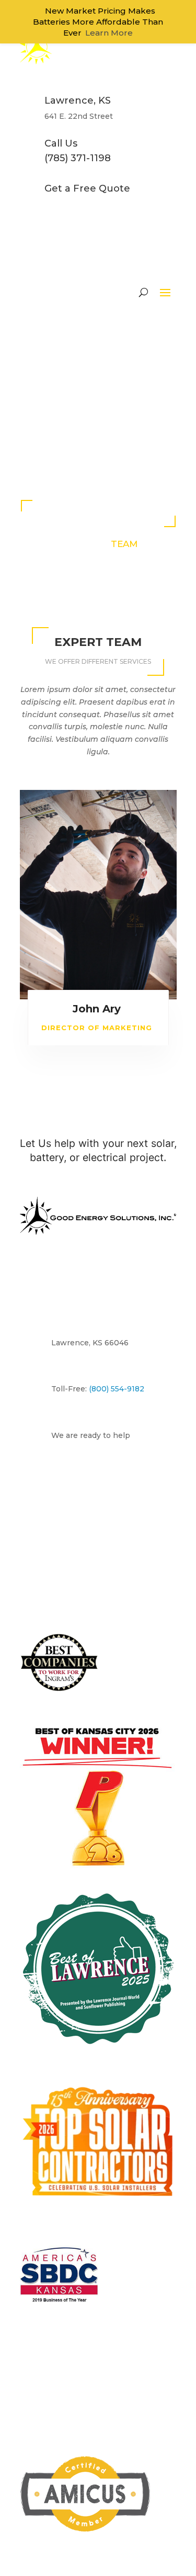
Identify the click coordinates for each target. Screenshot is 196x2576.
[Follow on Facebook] (67, 2092)
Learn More (109, 33)
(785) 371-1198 (80, 1071)
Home (77, 269)
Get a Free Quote (94, 1117)
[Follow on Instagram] (88, 2092)
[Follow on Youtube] (130, 2092)
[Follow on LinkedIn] (109, 2092)
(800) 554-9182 (128, 1086)
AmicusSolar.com (106, 2363)
